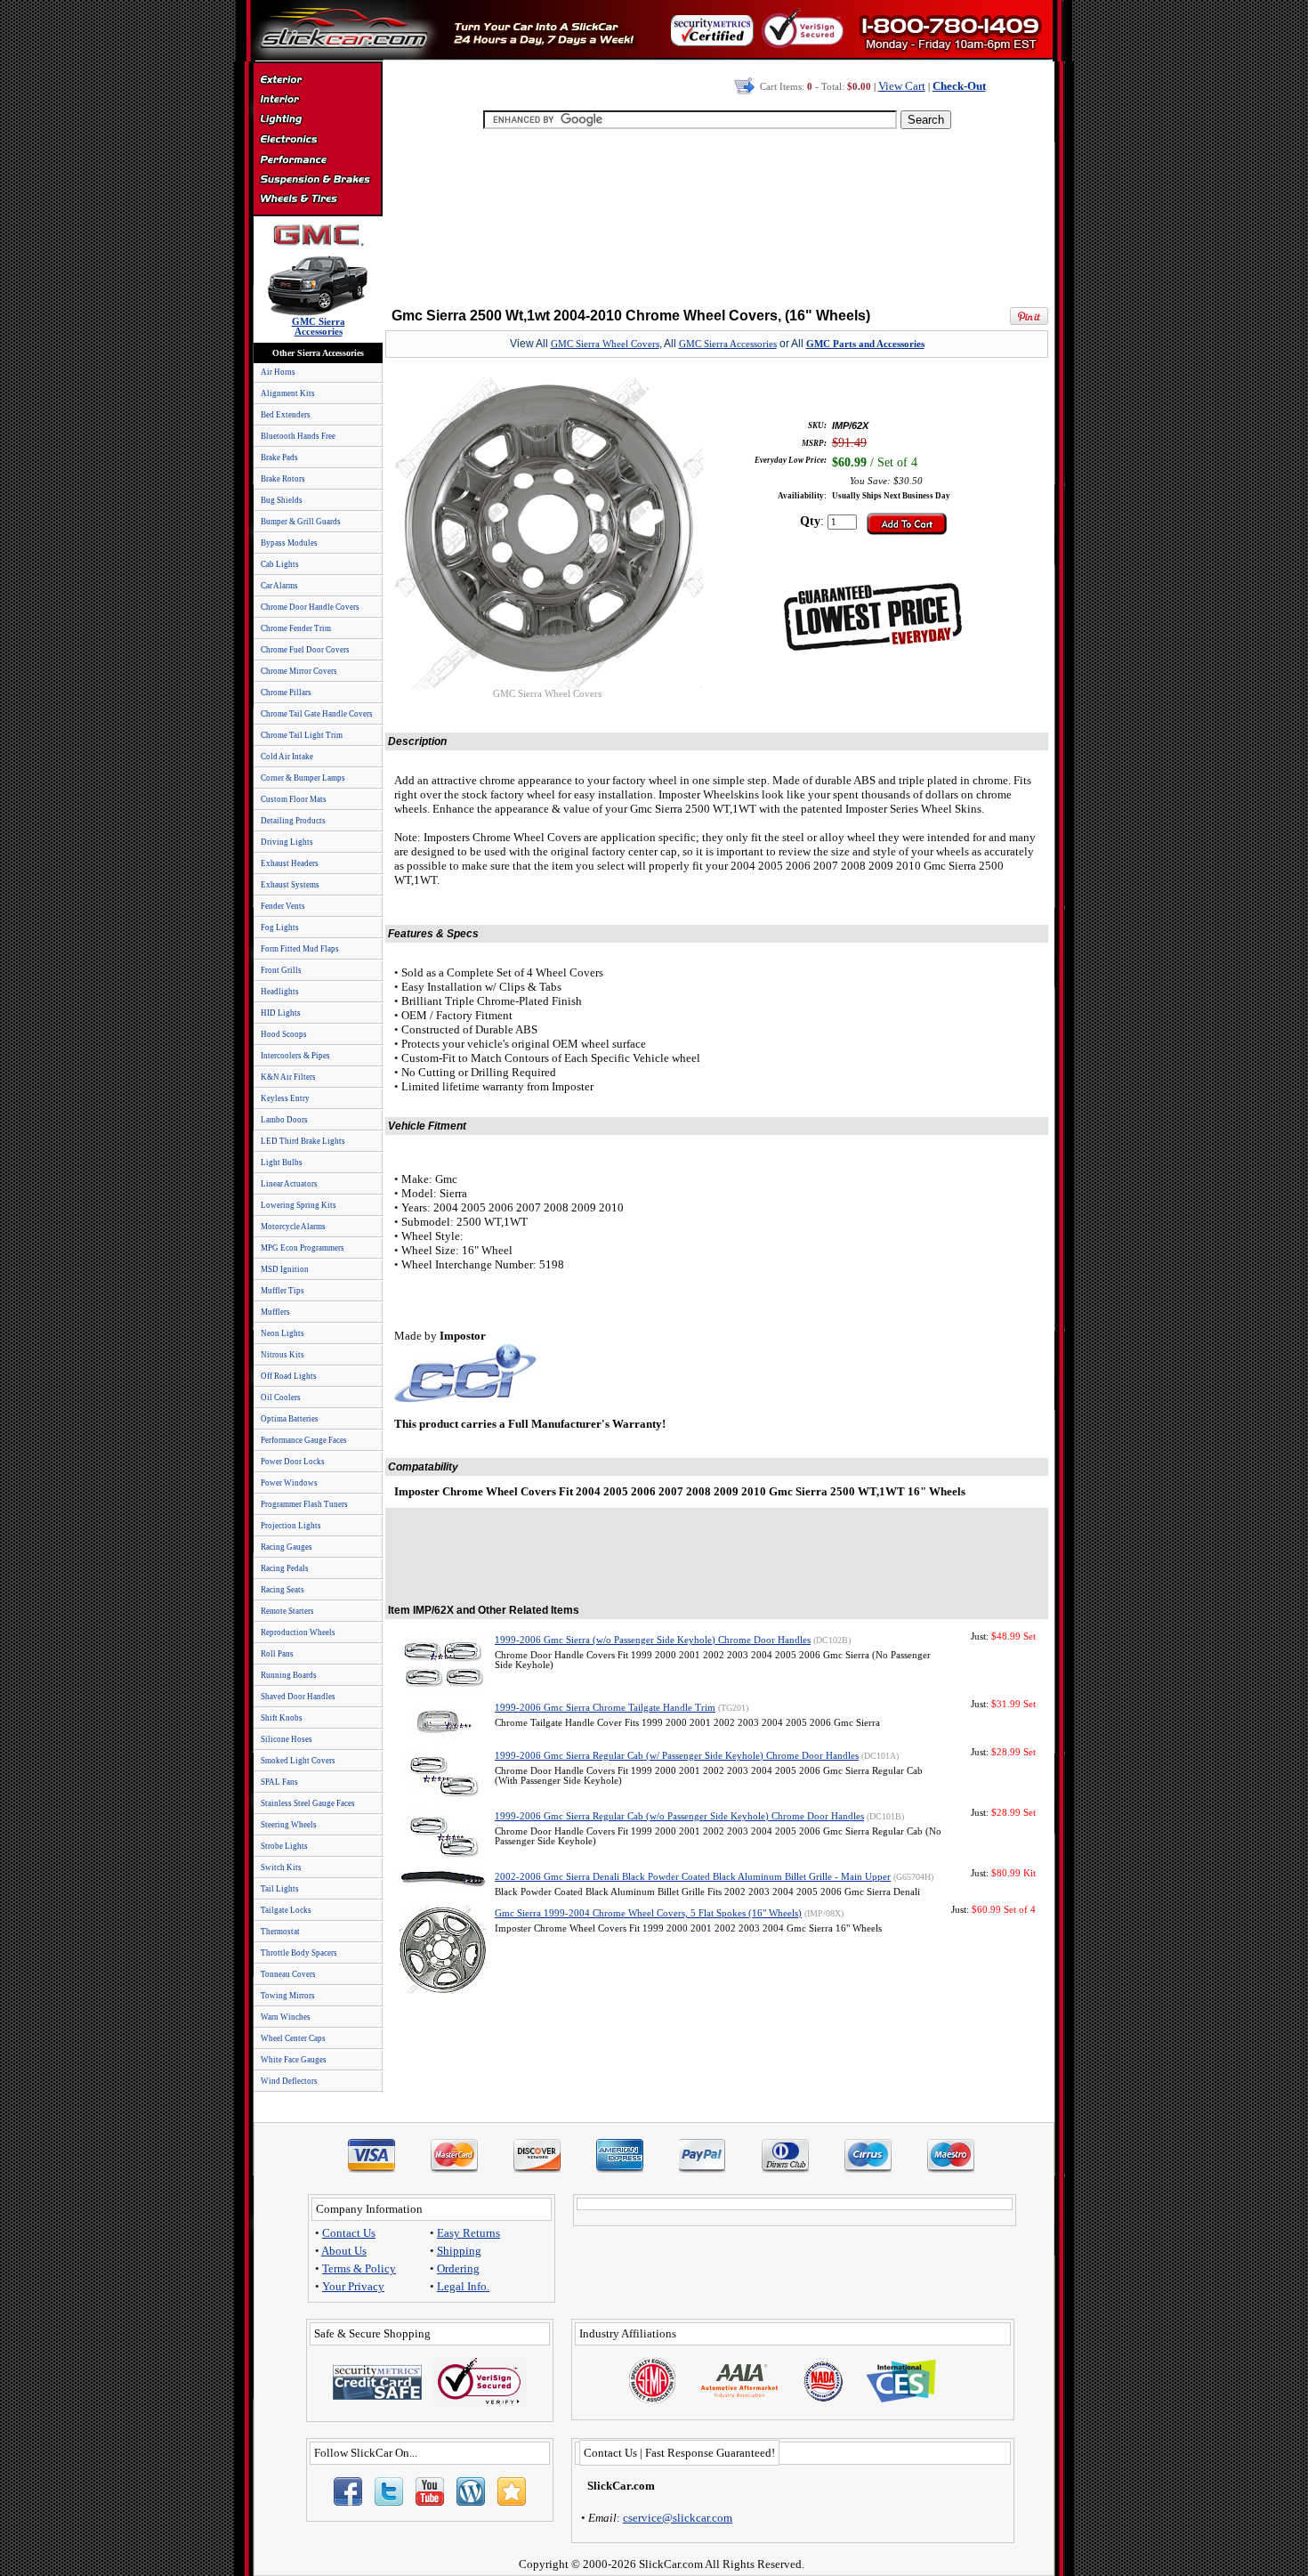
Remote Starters (287, 1611)
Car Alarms (279, 586)
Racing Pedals (285, 1568)
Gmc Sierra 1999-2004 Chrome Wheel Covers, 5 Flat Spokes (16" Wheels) (648, 1913)
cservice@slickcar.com (678, 2518)
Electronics (317, 141)
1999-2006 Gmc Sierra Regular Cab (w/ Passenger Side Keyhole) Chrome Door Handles (677, 1756)
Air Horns (278, 372)
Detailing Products (293, 821)
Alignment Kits (288, 393)
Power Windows (289, 1483)
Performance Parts (317, 160)
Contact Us (349, 2233)
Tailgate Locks (286, 1910)
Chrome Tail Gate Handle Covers (317, 714)
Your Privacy (353, 2286)
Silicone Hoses (287, 1739)
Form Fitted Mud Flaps (300, 949)
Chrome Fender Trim (296, 628)
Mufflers (275, 1312)
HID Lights (281, 1013)
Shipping (459, 2251)
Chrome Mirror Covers (299, 671)
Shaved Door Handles (298, 1697)
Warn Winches (286, 2017)
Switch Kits (281, 1867)
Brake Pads (279, 458)
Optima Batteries (290, 1419)
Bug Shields (282, 500)
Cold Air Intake (287, 757)
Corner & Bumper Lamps (303, 778)
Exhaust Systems (290, 885)
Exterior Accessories (317, 82)
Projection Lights (291, 1526)
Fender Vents (283, 906)
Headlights (280, 992)
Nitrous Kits (283, 1355)
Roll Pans (277, 1654)
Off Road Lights (289, 1376)
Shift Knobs (282, 1718)
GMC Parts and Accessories (865, 344)
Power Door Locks (293, 1462)
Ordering (458, 2268)
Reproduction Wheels (298, 1632)
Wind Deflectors (289, 2081)
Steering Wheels (289, 1825)
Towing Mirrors (288, 1996)
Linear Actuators (289, 1184)
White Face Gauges (294, 2060)
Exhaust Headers (290, 863)
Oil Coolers (281, 1397)
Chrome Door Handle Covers (310, 607)
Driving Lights (287, 842)
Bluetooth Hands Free (298, 436)
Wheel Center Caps (293, 2038)
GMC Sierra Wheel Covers (605, 344)
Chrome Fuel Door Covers (305, 650)
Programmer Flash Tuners (304, 1504)
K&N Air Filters (288, 1077)
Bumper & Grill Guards (301, 522)
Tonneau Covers (288, 1974)
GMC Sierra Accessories (728, 344)
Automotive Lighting (317, 121)
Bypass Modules (289, 543)
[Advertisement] (717, 214)
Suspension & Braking (317, 180)
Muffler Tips (283, 1291)
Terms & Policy (359, 2268)
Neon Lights (283, 1333)
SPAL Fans (279, 1782)
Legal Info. (463, 2286)
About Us (344, 2251)
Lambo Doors (284, 1120)
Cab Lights (280, 564)
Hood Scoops (284, 1034)
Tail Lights (280, 1889)
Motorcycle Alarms (293, 1227)
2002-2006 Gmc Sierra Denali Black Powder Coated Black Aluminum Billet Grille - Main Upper (693, 1877)
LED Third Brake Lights (303, 1141)
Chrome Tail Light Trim (302, 735)
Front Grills (281, 970)
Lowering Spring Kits (299, 1205)
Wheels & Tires (317, 199)
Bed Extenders (286, 415)
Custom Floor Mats (294, 799)
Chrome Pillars (286, 693)
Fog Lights (280, 928)
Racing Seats (283, 1590)
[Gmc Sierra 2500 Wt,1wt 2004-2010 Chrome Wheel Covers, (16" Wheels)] (547, 684)
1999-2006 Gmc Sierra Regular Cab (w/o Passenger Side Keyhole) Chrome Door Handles (679, 1816)
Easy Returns (468, 2233)
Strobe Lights (284, 1846)
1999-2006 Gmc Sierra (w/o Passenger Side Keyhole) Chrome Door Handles (653, 1640)
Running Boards (289, 1675)
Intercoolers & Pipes (295, 1056)
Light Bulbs (282, 1162)
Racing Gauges (287, 1547)
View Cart (902, 86)
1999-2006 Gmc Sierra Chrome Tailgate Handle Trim (605, 1708)
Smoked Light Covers (298, 1761)
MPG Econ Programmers (303, 1248)
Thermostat (280, 1932)
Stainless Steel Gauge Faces (308, 1803)
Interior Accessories (317, 101)
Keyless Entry (285, 1098)
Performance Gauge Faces (304, 1440)
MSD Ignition (285, 1269)
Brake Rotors (283, 479)
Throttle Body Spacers (299, 1953)
